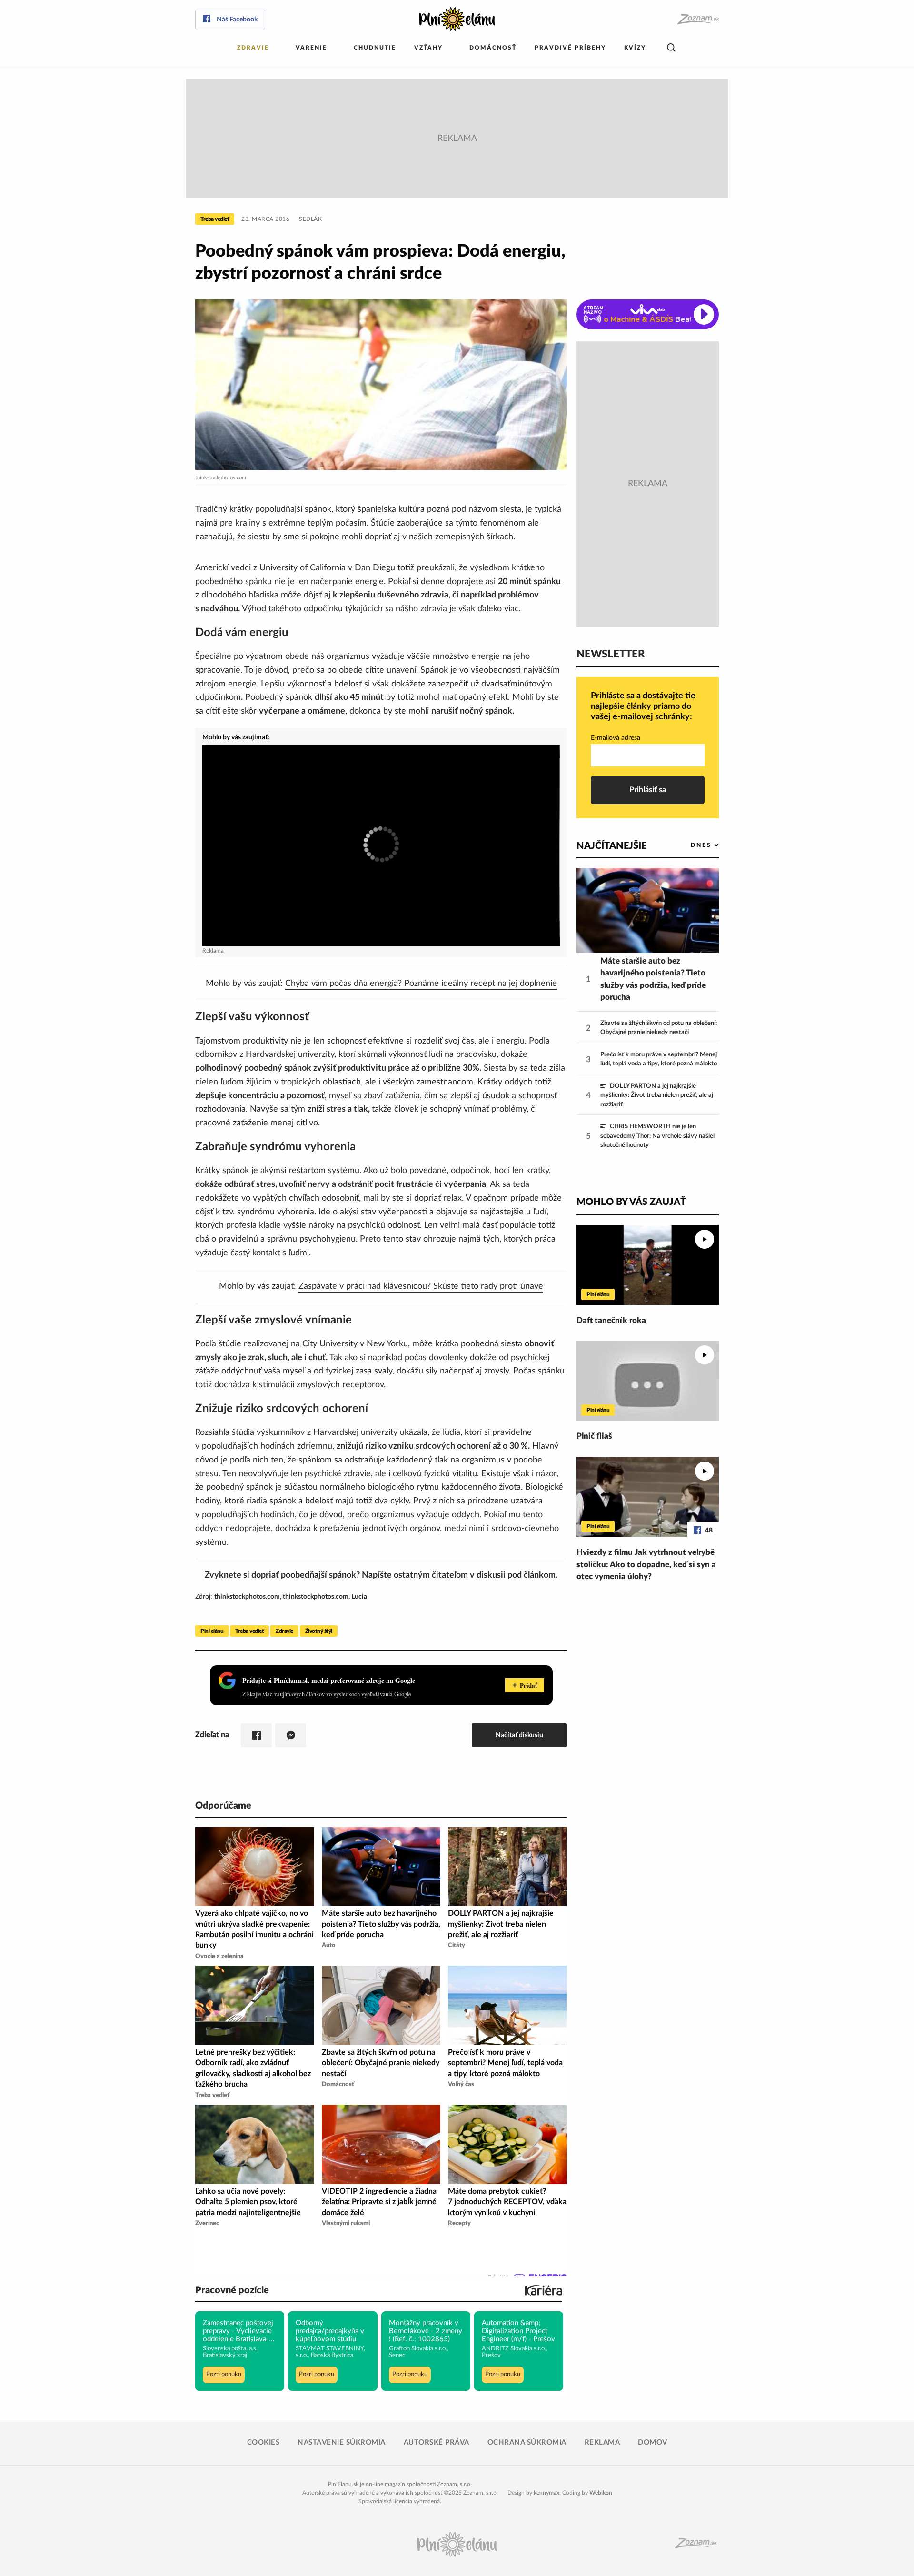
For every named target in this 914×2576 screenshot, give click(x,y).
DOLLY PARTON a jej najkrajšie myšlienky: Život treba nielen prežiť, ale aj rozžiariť (657, 1095)
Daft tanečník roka (611, 1320)
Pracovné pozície (232, 2290)
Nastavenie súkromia (342, 2442)
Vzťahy (428, 48)
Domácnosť (493, 48)
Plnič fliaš (594, 1436)
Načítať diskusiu (519, 1735)
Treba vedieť (215, 219)
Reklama (602, 2442)
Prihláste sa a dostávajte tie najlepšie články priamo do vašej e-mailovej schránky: (643, 706)
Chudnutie (375, 48)
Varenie (311, 48)
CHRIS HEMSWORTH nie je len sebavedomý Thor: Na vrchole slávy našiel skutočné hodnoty (657, 1136)
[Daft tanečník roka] (648, 1265)
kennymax (546, 2493)
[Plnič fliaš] (648, 1381)
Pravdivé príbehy (570, 48)
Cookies (263, 2442)
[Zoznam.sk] (698, 19)
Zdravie (253, 48)
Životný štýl (319, 1631)
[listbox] (689, 845)
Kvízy (635, 48)
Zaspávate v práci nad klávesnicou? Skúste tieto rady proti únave (421, 1286)
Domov (653, 2442)
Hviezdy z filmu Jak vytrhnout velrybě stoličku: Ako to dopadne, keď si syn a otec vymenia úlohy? (646, 1564)
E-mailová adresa (616, 738)
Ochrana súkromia (527, 2442)
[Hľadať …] (671, 48)
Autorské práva (437, 2442)
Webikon (601, 2493)
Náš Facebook (237, 20)
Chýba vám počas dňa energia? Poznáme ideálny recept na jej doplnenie (421, 984)
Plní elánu (212, 1631)
